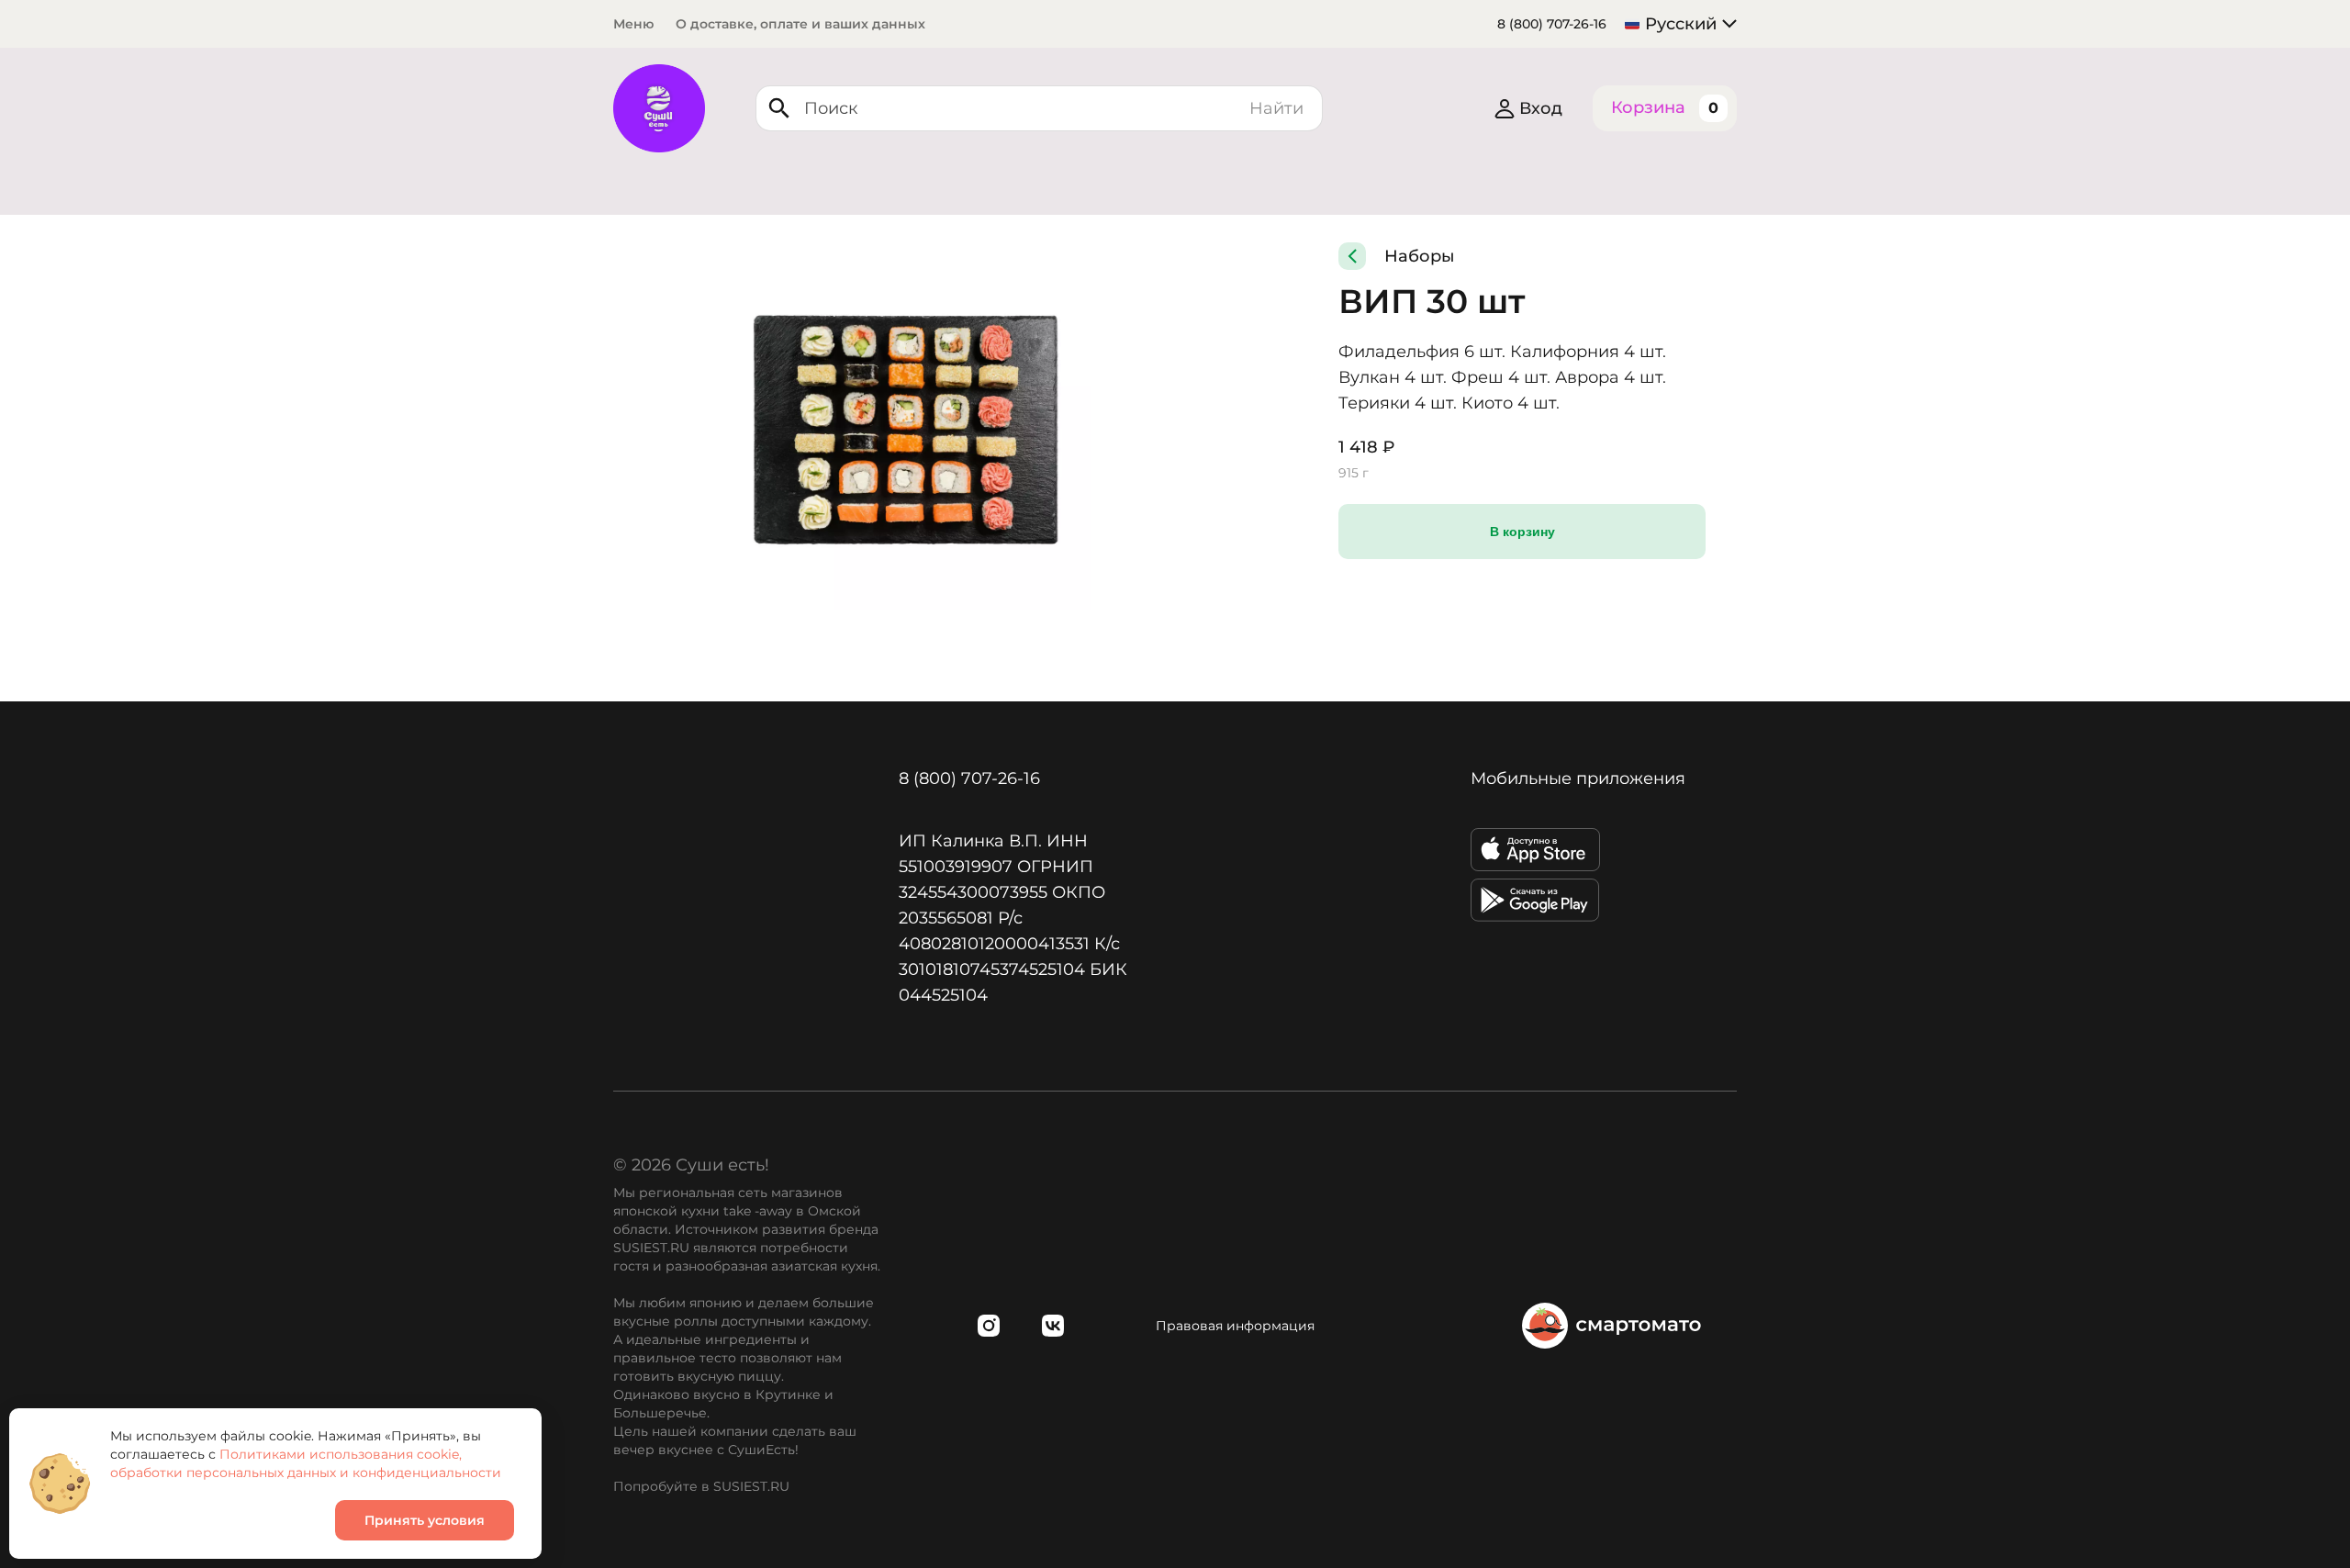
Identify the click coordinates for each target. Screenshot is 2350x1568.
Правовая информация (1235, 1326)
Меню (633, 24)
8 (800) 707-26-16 (1552, 24)
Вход (1541, 108)
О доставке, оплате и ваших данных (800, 24)
